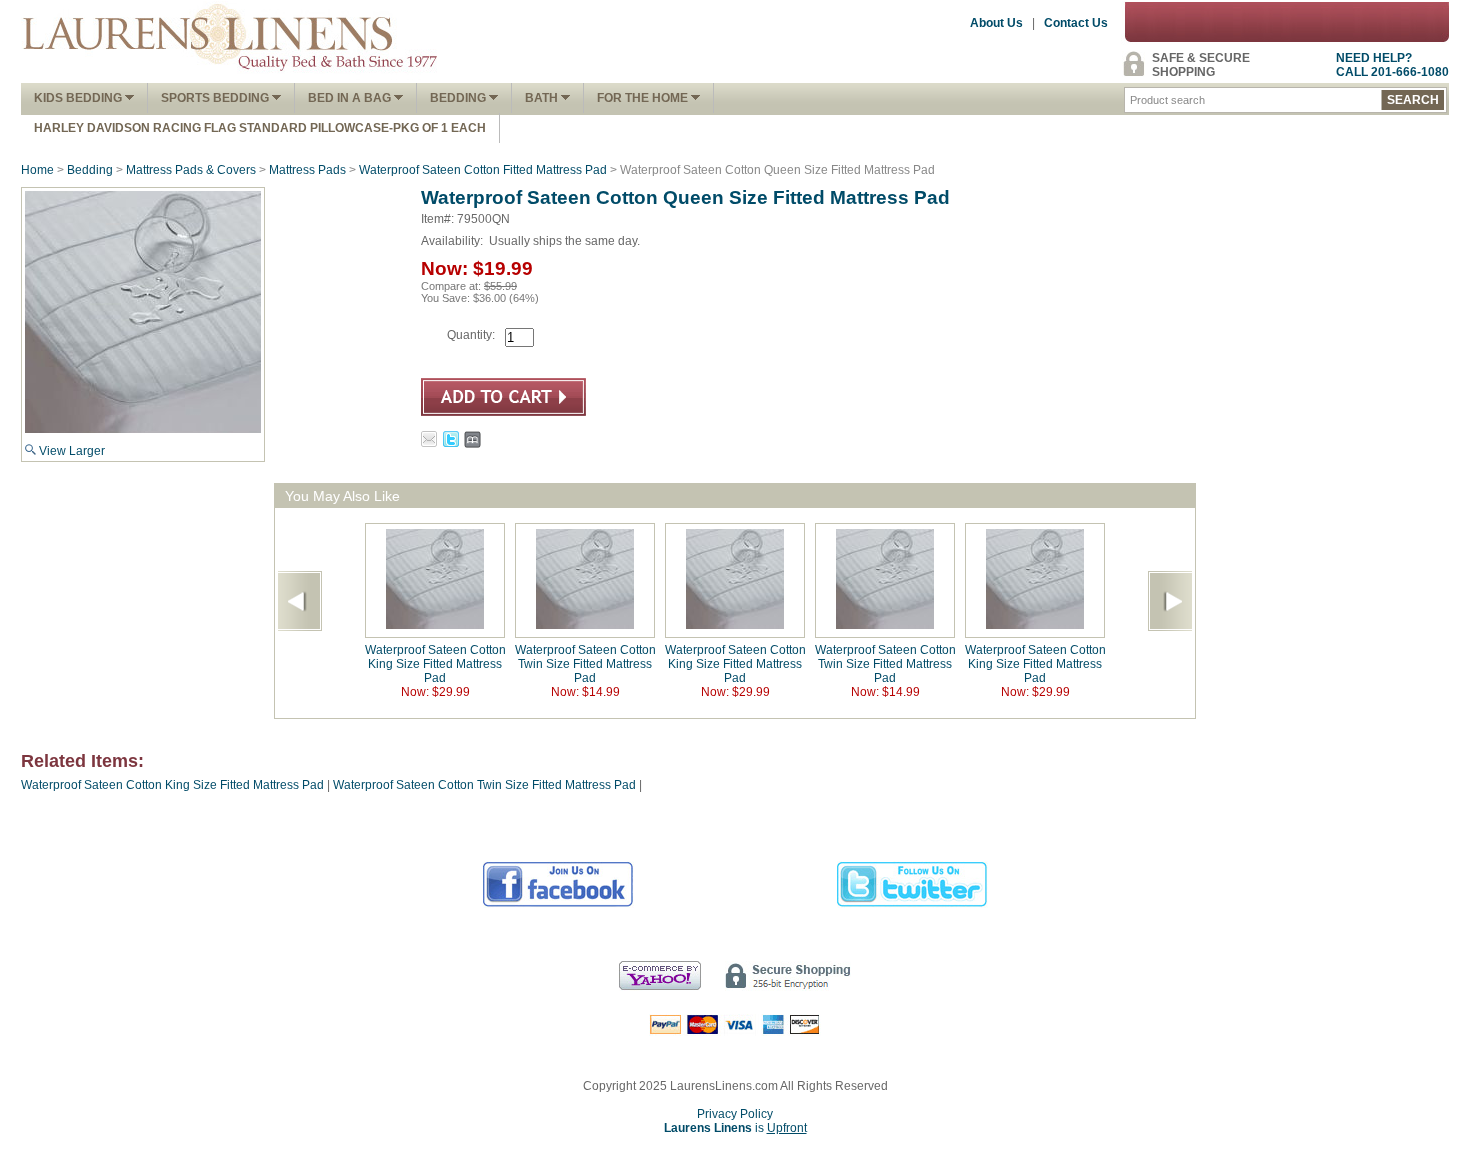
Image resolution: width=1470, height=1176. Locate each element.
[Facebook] (558, 904)
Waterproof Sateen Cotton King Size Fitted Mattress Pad (435, 664)
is (735, 1128)
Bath (543, 98)
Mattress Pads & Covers (191, 170)
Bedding (459, 98)
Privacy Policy (735, 1114)
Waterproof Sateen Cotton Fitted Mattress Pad (483, 170)
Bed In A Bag (351, 98)
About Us (996, 23)
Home (37, 170)
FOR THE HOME (644, 98)
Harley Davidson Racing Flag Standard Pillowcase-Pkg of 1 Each (260, 128)
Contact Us (1076, 23)
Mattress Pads (307, 170)
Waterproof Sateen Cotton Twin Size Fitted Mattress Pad (585, 664)
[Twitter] (912, 904)
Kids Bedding (79, 98)
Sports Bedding (216, 98)
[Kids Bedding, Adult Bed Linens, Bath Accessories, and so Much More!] (231, 76)
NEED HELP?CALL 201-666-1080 (1392, 65)
